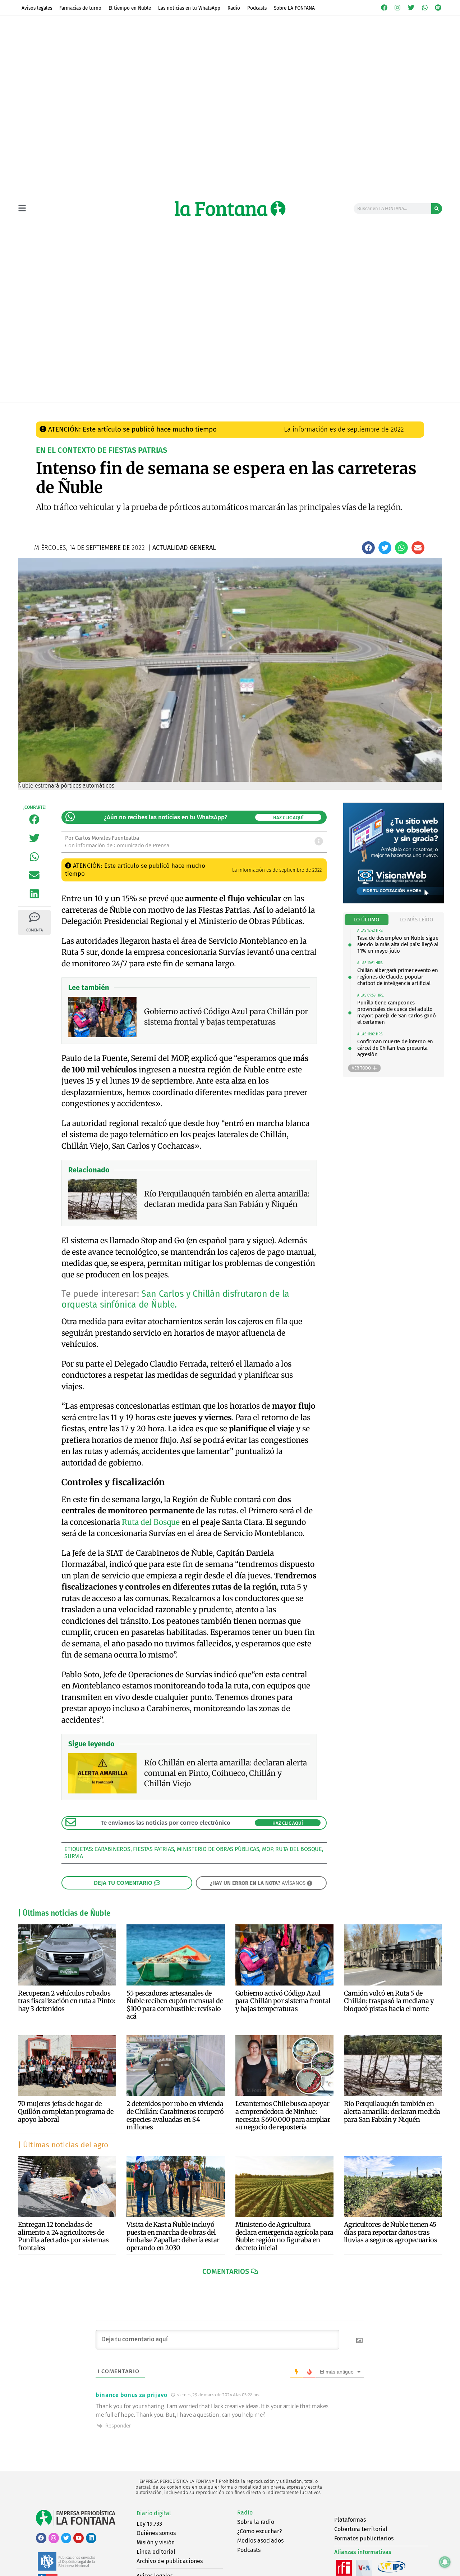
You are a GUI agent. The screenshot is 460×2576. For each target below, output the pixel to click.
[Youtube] (79, 2538)
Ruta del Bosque (151, 1522)
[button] (368, 548)
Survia (74, 1856)
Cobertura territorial (361, 2529)
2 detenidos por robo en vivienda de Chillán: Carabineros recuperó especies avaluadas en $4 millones (175, 2115)
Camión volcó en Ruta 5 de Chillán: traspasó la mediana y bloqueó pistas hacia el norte (389, 2001)
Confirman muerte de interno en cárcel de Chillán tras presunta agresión (395, 1048)
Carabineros (112, 1849)
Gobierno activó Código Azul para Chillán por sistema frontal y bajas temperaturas (283, 2001)
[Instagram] (398, 8)
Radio (234, 8)
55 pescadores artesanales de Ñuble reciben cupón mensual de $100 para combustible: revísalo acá (175, 2005)
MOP (267, 1849)
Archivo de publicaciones (170, 2561)
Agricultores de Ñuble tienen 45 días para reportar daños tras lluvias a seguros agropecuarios (391, 2232)
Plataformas (350, 2520)
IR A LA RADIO (418, 410)
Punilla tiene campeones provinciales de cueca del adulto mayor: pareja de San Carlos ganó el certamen (396, 1012)
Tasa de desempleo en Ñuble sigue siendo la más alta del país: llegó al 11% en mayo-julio (398, 944)
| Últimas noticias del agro (63, 2145)
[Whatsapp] (425, 8)
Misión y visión (156, 2542)
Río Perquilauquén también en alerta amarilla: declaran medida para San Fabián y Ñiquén (392, 2111)
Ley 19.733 (149, 2524)
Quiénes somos (156, 2533)
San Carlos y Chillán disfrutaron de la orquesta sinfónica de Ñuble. (175, 1299)
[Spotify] (438, 8)
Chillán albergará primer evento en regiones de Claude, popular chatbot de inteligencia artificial (398, 977)
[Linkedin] (91, 2538)
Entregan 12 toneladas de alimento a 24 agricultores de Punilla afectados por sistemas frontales (63, 2236)
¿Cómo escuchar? (259, 2531)
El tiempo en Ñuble (130, 8)
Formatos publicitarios (364, 2538)
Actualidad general (190, 409)
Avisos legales (37, 8)
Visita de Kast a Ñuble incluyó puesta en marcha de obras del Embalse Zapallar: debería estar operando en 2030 (173, 2236)
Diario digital (154, 2513)
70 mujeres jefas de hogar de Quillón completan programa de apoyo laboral (66, 2111)
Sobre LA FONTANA (294, 8)
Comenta (34, 930)
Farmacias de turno (80, 8)
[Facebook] (384, 8)
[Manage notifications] (445, 2562)
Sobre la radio (256, 2522)
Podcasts (257, 8)
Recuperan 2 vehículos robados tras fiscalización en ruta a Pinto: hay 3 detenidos (67, 2001)
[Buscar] (437, 209)
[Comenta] (34, 917)
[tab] (367, 920)
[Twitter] (411, 8)
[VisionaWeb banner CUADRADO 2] (394, 901)
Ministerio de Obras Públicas (218, 1849)
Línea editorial (156, 2552)
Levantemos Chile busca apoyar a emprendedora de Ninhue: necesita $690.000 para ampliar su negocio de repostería (283, 2115)
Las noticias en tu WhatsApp (189, 8)
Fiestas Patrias (153, 1849)
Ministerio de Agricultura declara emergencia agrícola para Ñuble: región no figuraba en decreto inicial (284, 2236)
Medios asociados (260, 2541)
